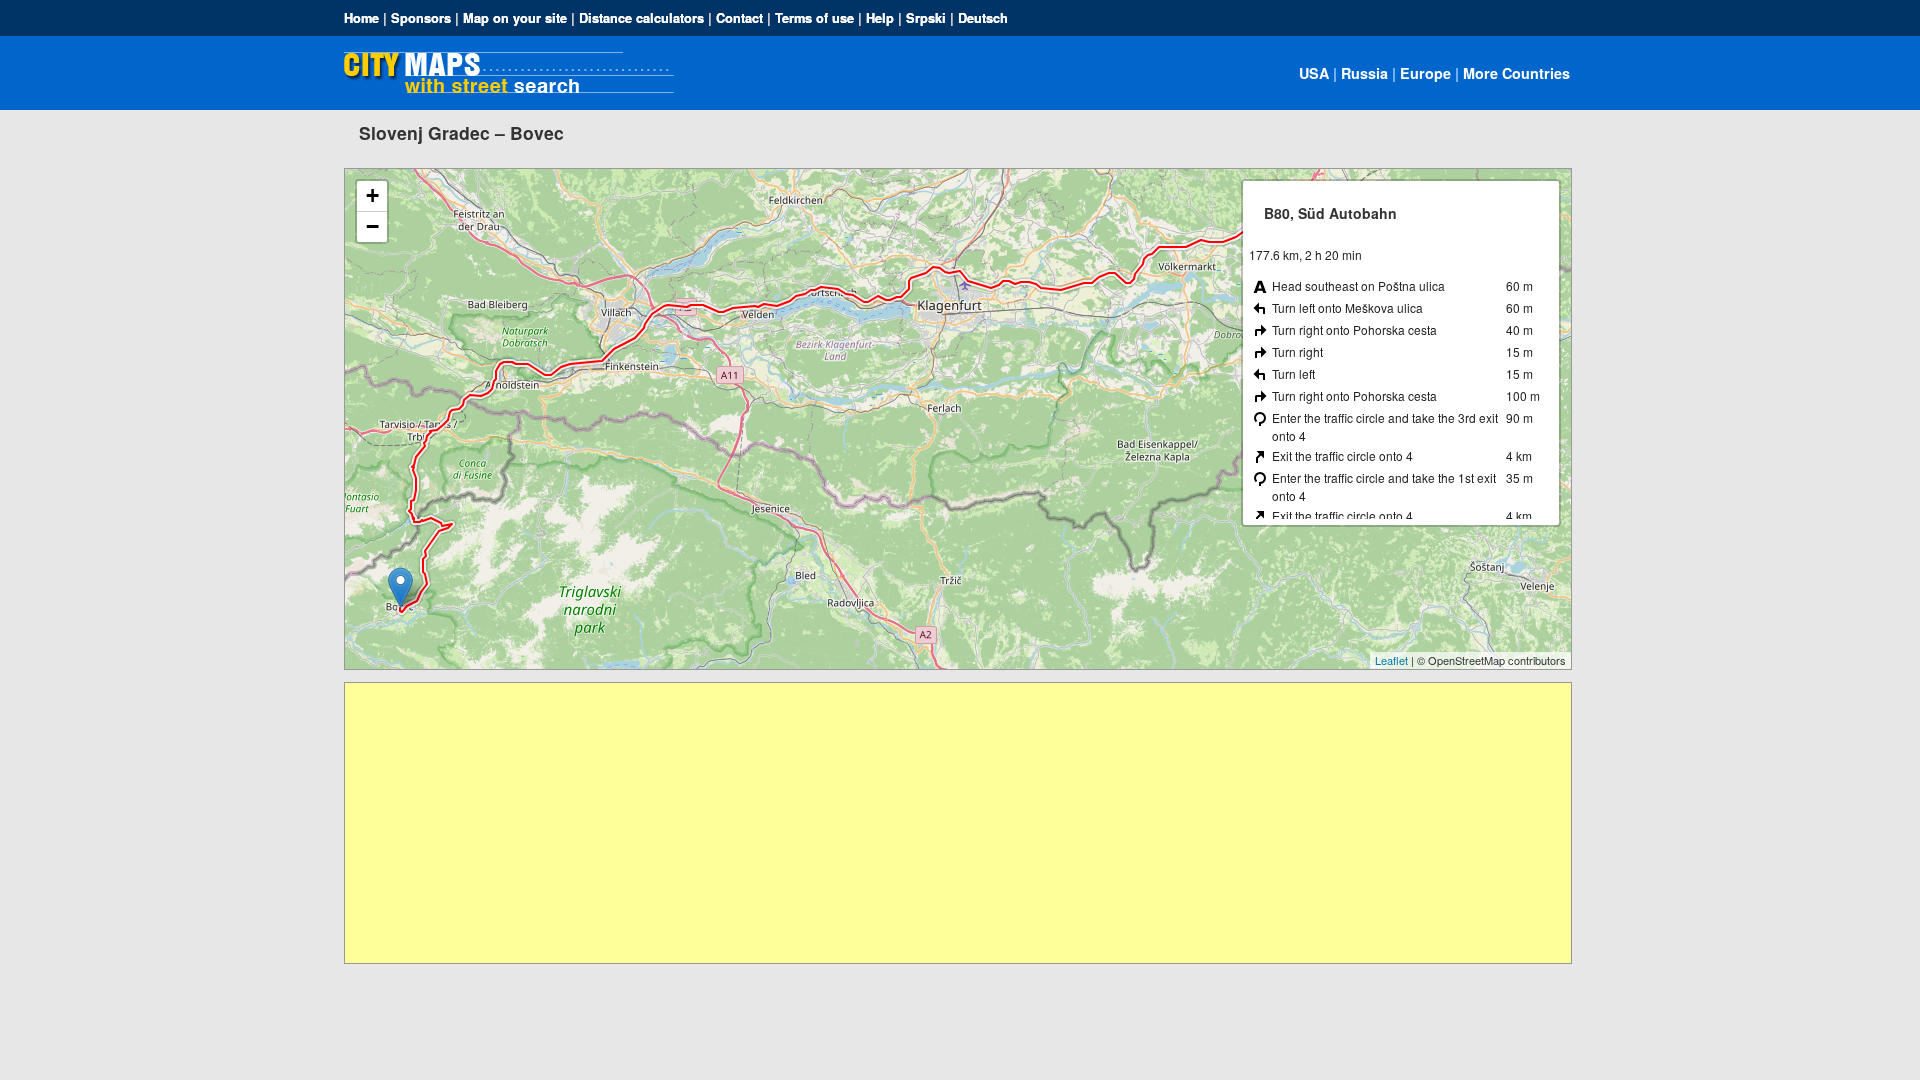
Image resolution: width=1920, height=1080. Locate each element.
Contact (739, 18)
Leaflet (1391, 660)
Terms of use (814, 18)
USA (1314, 73)
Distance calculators (641, 18)
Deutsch (983, 18)
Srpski (926, 18)
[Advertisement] (945, 823)
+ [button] (372, 195)
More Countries (1516, 73)
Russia (1364, 73)
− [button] (372, 226)
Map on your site (515, 18)
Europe (1425, 73)
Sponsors (421, 18)
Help (880, 18)
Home (361, 18)
